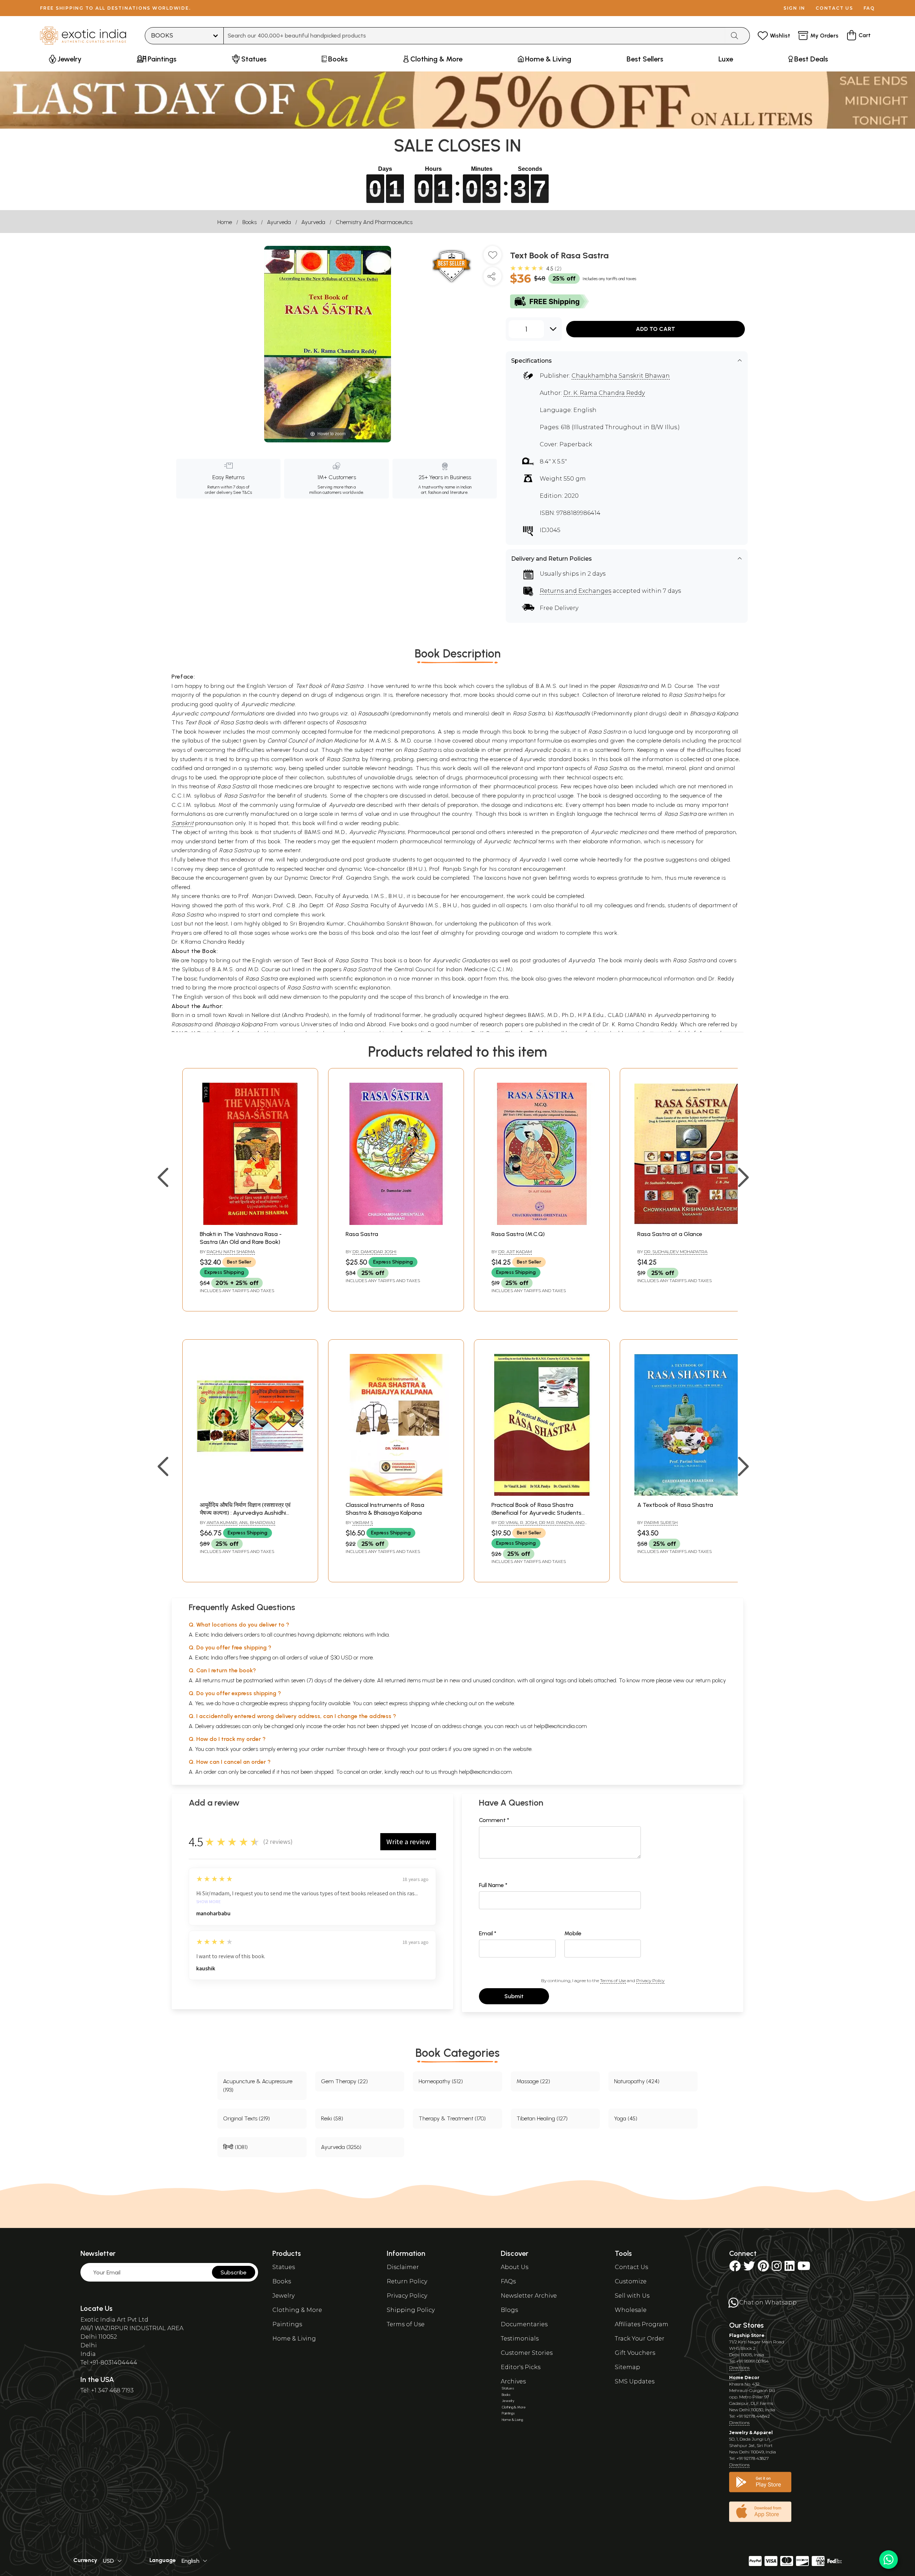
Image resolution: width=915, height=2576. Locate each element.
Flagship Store (747, 2335)
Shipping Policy (411, 2310)
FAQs (508, 2281)
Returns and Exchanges (575, 591)
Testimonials (520, 2339)
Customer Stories (527, 2353)
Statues (284, 2267)
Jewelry (283, 2296)
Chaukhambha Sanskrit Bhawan (621, 376)
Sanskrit (182, 823)
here (373, 1749)
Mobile (573, 1933)
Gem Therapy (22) (344, 2081)
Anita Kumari (222, 1522)
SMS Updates (635, 2381)
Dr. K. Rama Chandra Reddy (604, 393)
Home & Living (294, 2339)
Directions (739, 2367)
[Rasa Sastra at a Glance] (688, 1223)
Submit (514, 1996)
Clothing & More (297, 2310)
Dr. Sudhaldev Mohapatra (676, 1252)
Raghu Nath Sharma (231, 1252)
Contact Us (631, 2267)
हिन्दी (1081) (235, 2147)
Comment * (494, 1820)
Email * (488, 1933)
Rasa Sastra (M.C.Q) (518, 1234)
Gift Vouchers (635, 2353)
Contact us (834, 8)
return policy (711, 1680)
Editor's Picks (521, 2367)
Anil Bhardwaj (257, 1522)
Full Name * (493, 1885)
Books (249, 222)
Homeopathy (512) (441, 2081)
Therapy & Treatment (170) (452, 2118)
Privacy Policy (650, 1981)
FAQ (869, 8)
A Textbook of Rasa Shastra (675, 1505)
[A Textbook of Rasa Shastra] (688, 1494)
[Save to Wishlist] (493, 258)
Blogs (509, 2310)
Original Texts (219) (246, 2118)
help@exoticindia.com (560, 1726)
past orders (433, 1749)
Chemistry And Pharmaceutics (374, 222)
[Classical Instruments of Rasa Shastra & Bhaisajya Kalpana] (396, 1494)
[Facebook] (735, 2268)
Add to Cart (656, 329)
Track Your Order (640, 2339)
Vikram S (363, 1522)
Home (225, 222)
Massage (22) (533, 2081)
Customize (631, 2281)
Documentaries (524, 2324)
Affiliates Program (642, 2324)
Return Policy (407, 2281)
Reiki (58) (332, 2118)
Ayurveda (279, 222)
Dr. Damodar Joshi (374, 1252)
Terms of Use (613, 1981)
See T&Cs (243, 492)
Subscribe (234, 2272)
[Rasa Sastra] (396, 1223)
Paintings (287, 2324)
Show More (209, 1902)
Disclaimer (403, 2267)
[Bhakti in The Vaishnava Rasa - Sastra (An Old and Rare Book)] (250, 1223)
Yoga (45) (626, 2118)
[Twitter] (749, 2268)
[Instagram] (777, 2268)
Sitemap (627, 2367)
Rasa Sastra (362, 1234)
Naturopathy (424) (637, 2081)
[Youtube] (804, 2268)
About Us (515, 2267)
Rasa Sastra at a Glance (670, 1234)
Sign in (794, 8)
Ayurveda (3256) (341, 2147)
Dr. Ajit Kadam (515, 1252)
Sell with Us (632, 2296)
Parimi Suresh (661, 1522)
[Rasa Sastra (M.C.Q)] (542, 1223)
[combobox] (474, 36)
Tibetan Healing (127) (542, 2118)
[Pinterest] (763, 2268)
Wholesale (631, 2310)
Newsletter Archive (529, 2296)
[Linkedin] (790, 2268)
